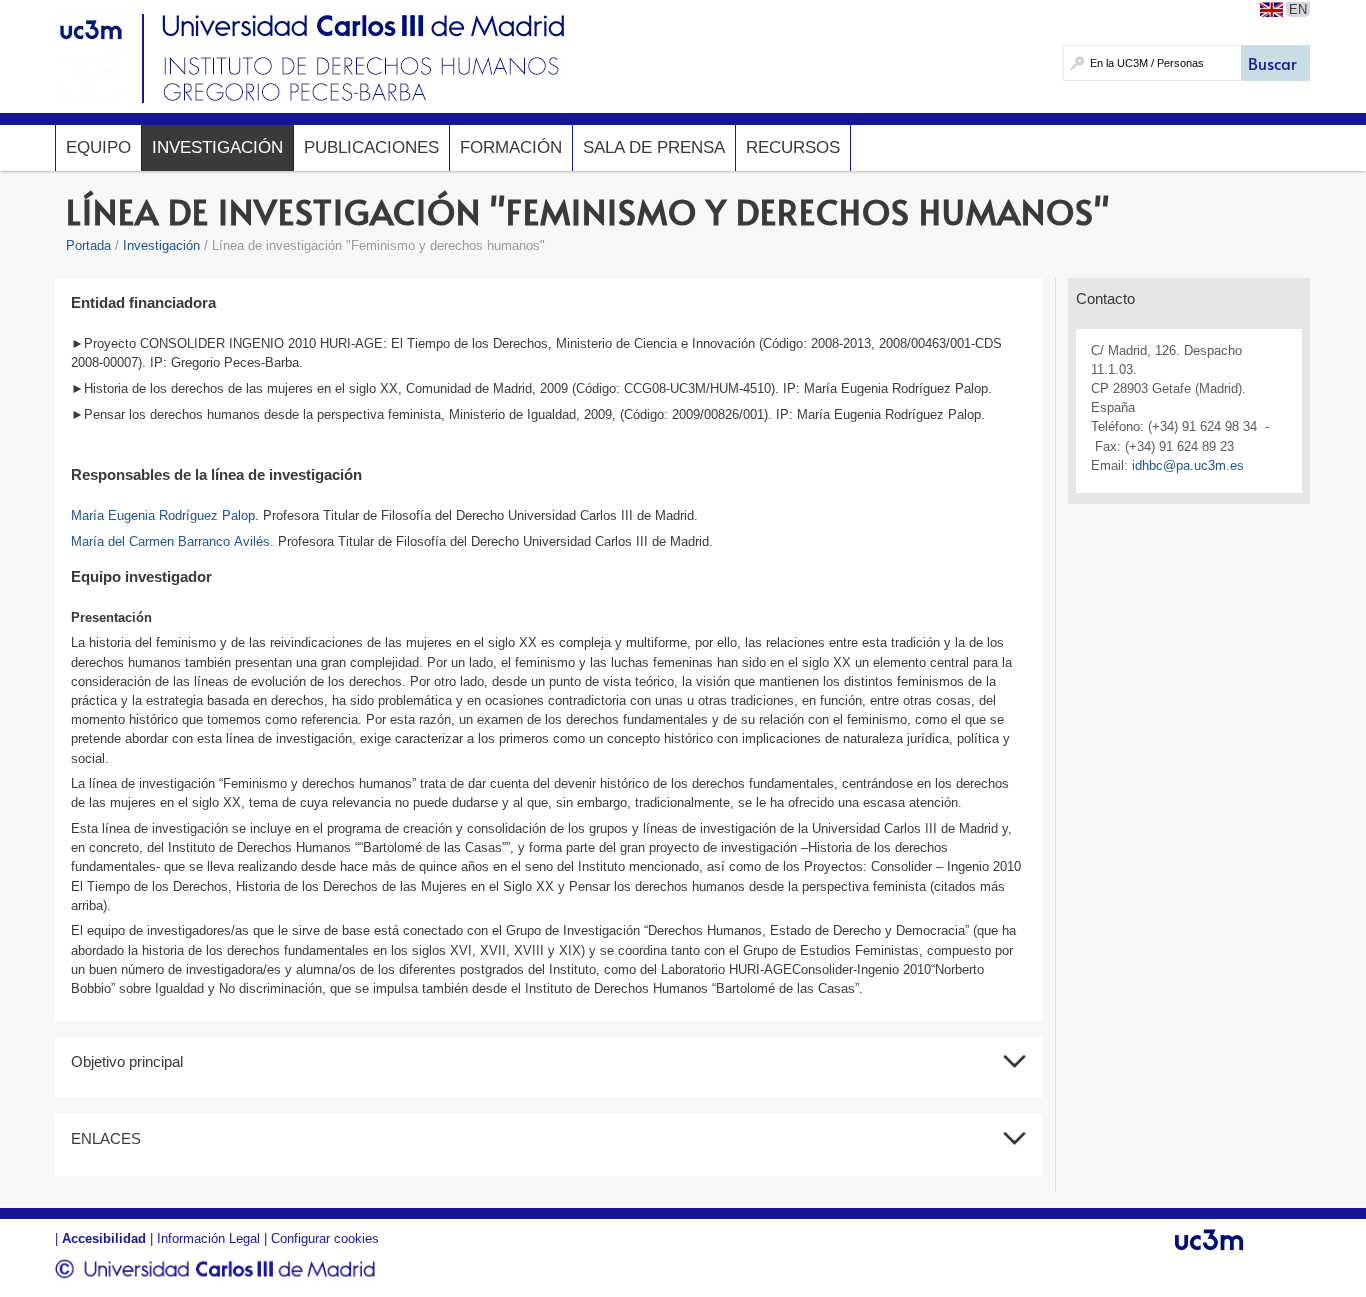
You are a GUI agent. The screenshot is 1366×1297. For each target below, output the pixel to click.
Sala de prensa (654, 147)
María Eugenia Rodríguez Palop (163, 515)
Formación (511, 147)
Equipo (98, 147)
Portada (88, 245)
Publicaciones (371, 147)
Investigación (217, 147)
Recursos (793, 147)
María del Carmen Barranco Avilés (170, 541)
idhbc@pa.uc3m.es (1188, 465)
